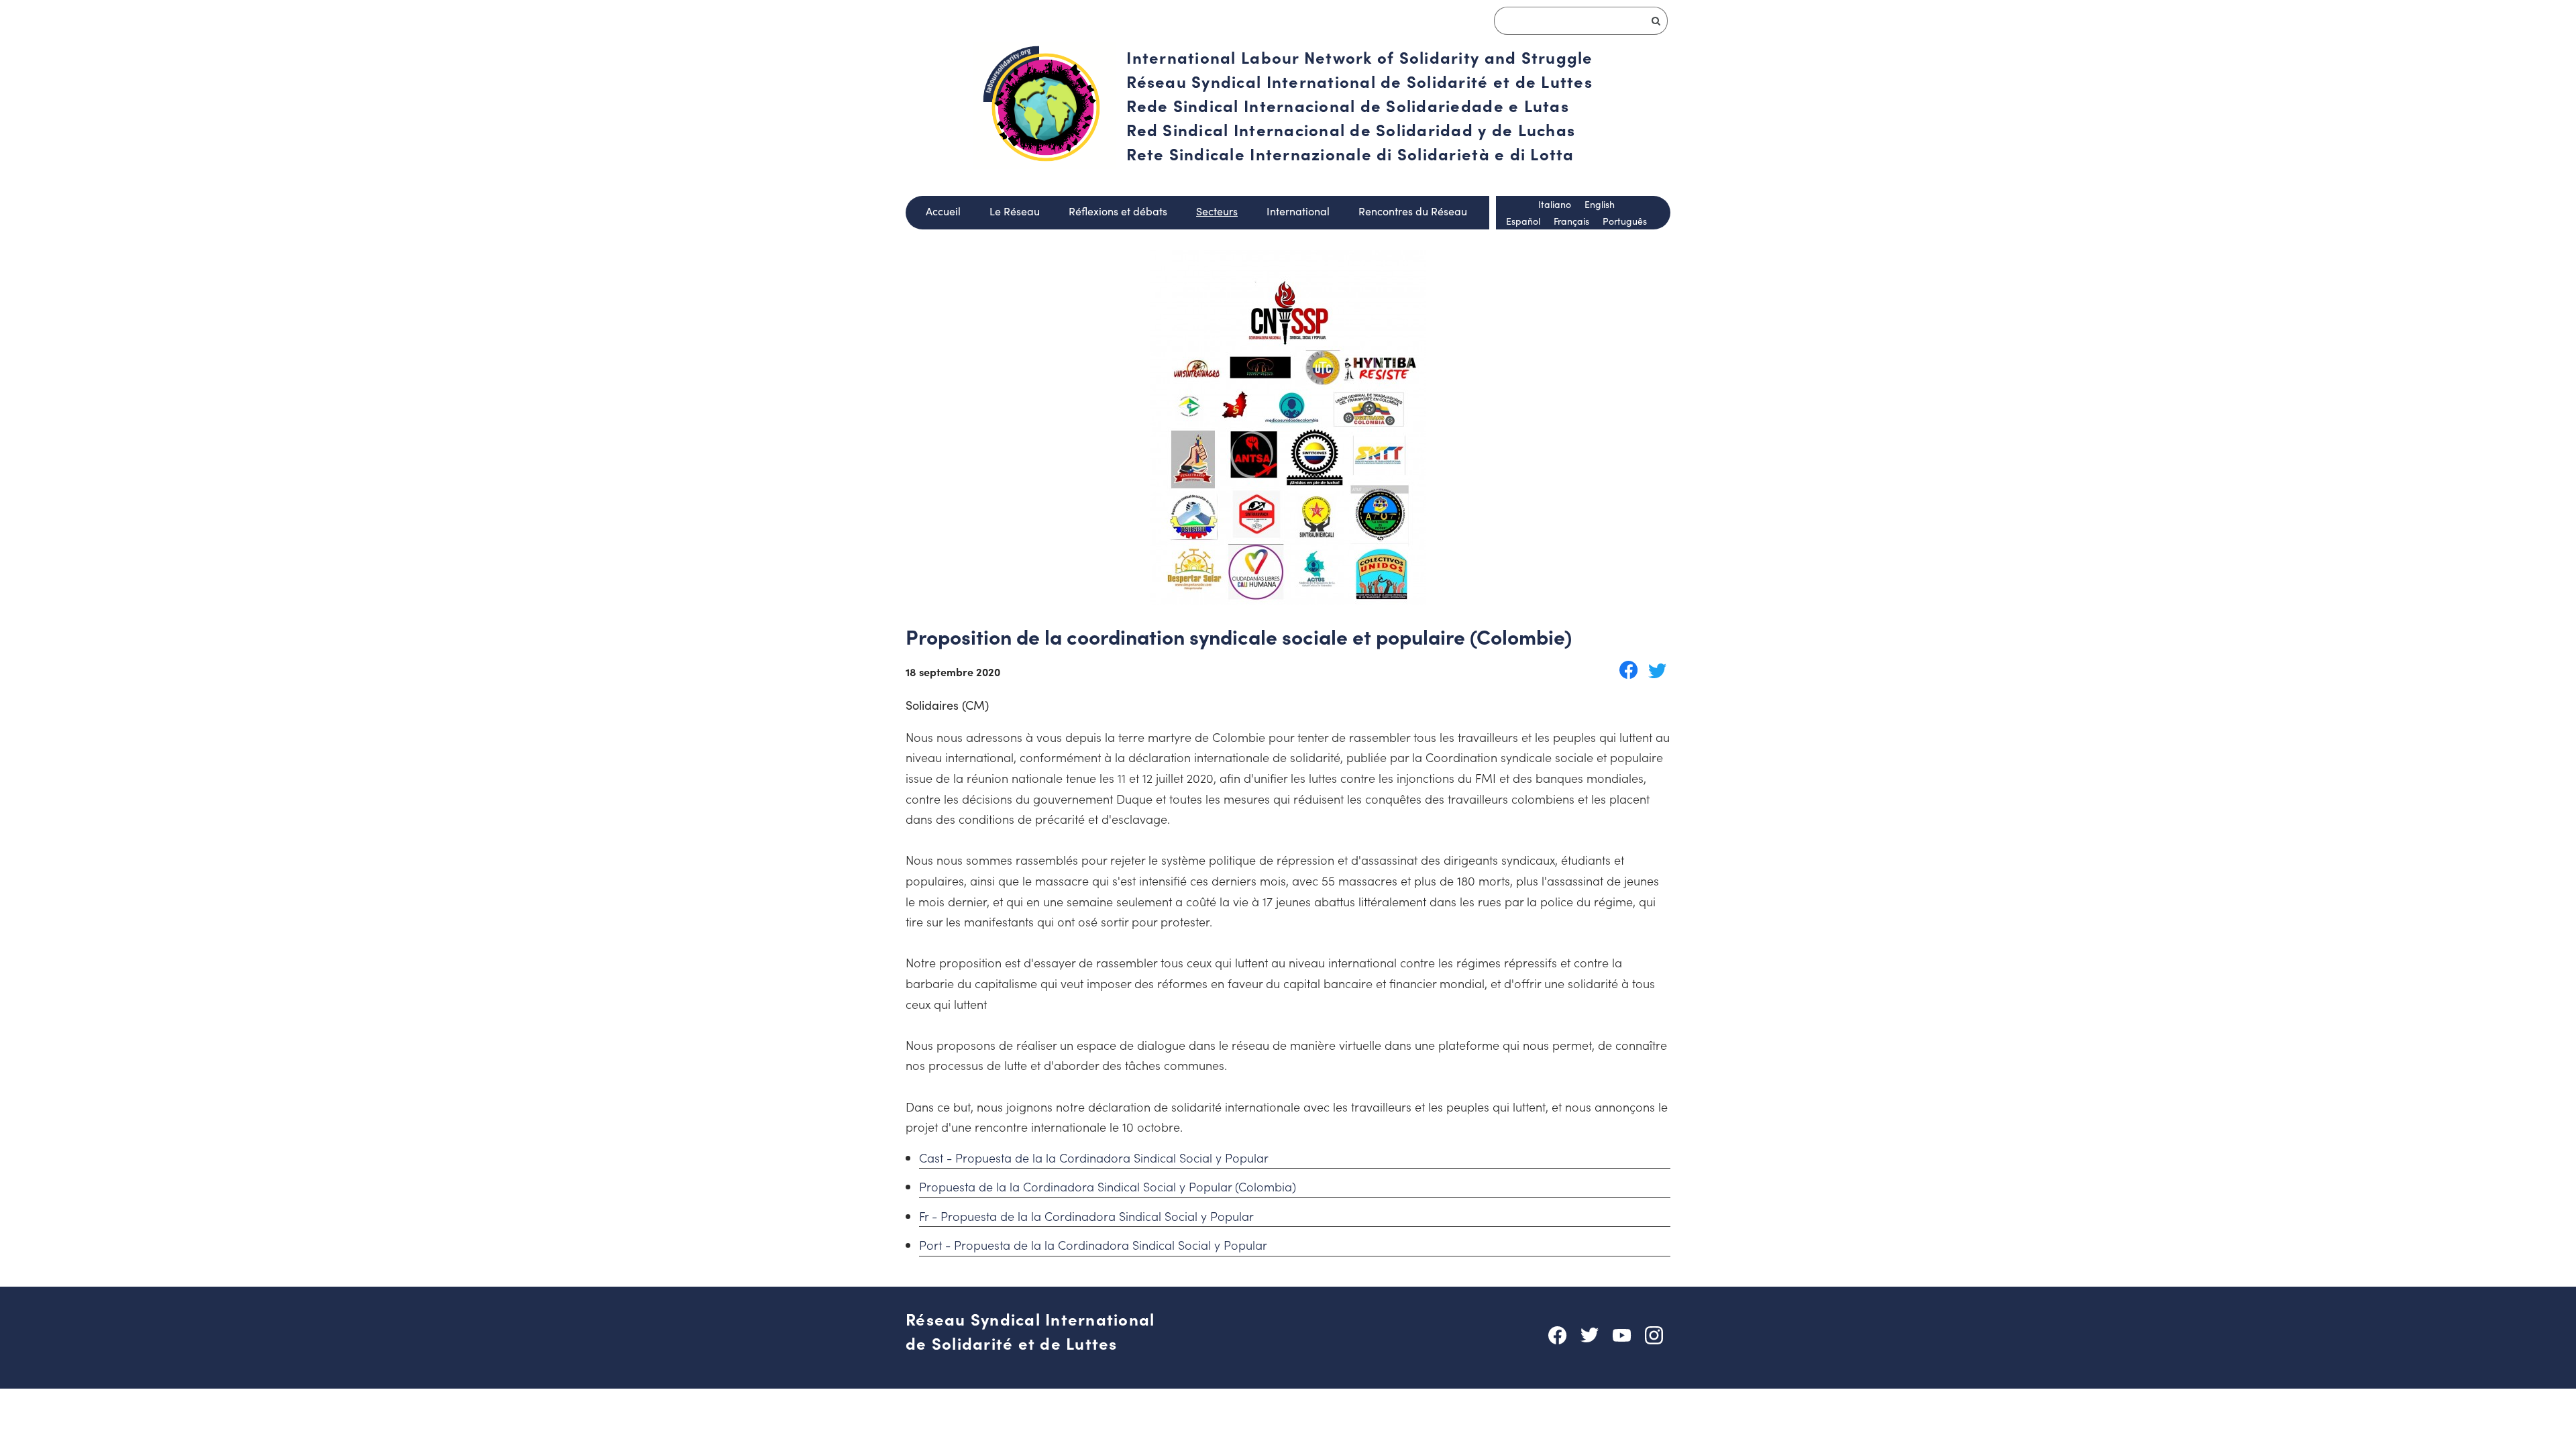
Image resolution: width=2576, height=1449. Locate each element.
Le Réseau (1015, 211)
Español (1523, 221)
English (1600, 204)
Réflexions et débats (1118, 211)
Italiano (1555, 204)
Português (1625, 221)
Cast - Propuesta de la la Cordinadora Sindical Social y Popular (1094, 1158)
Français (1571, 221)
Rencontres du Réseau (1413, 211)
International (1298, 211)
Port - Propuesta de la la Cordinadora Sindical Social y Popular (1093, 1245)
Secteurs (1217, 211)
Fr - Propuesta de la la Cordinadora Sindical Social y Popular (1086, 1216)
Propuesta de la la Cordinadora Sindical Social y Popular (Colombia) (1108, 1186)
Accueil (943, 211)
